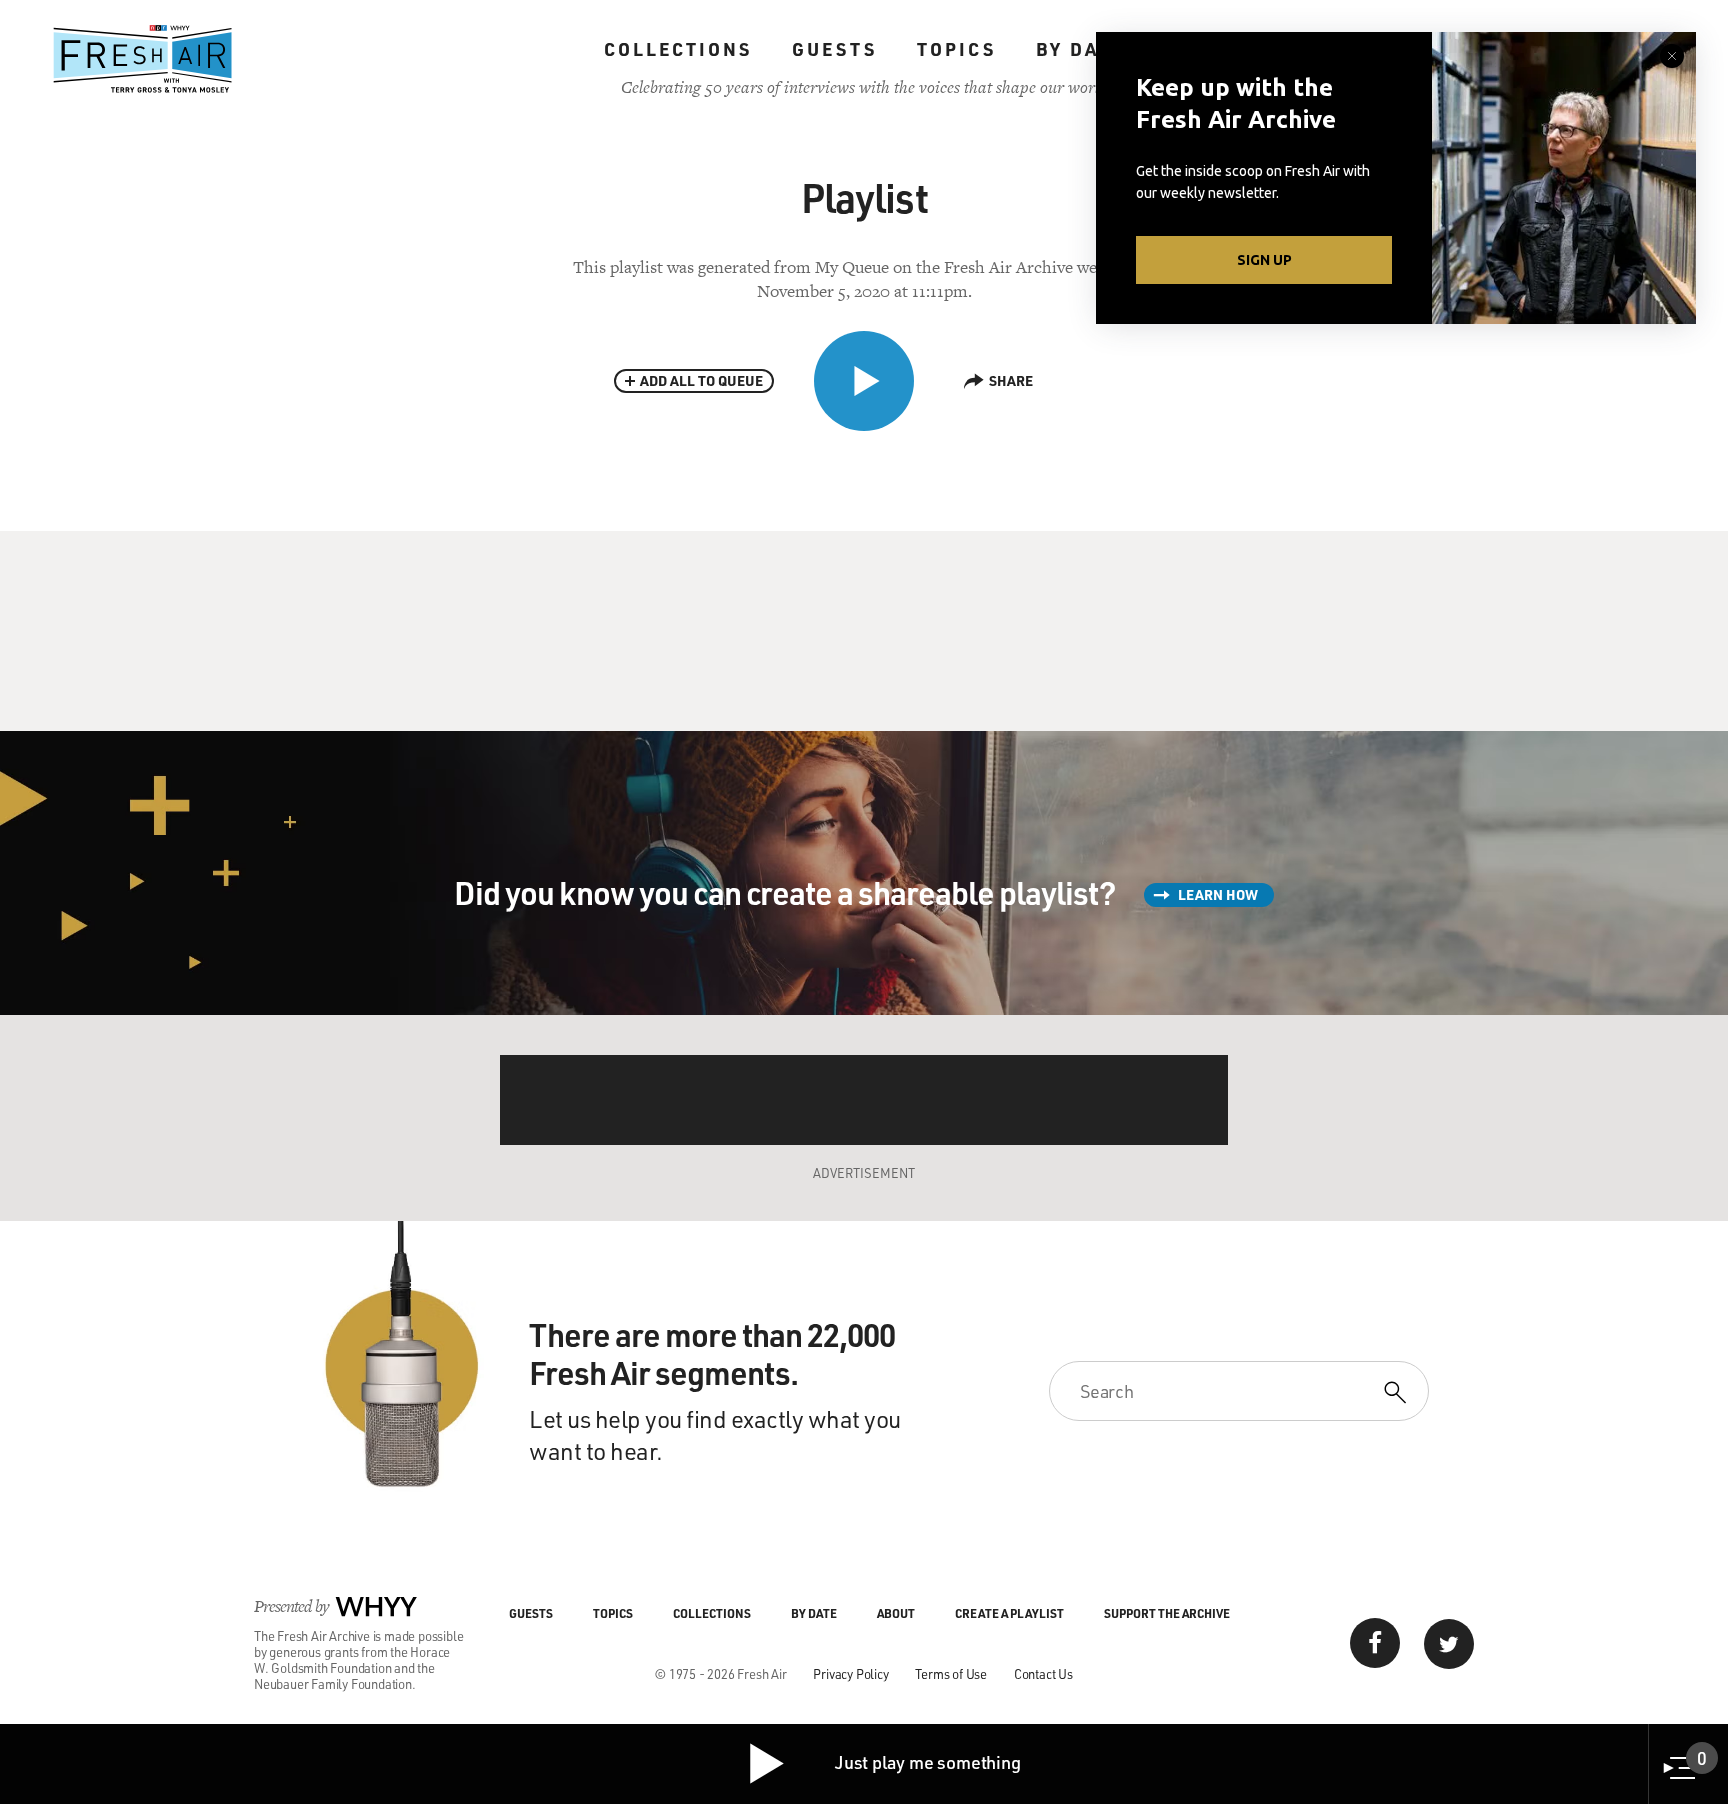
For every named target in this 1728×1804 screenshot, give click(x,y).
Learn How (1218, 894)
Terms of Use (951, 1673)
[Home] (143, 59)
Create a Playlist (1009, 1613)
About (896, 1613)
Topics (956, 49)
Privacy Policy (850, 1673)
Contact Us (1043, 1673)
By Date (1080, 49)
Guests (834, 49)
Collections (678, 49)
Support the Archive (1167, 1613)
